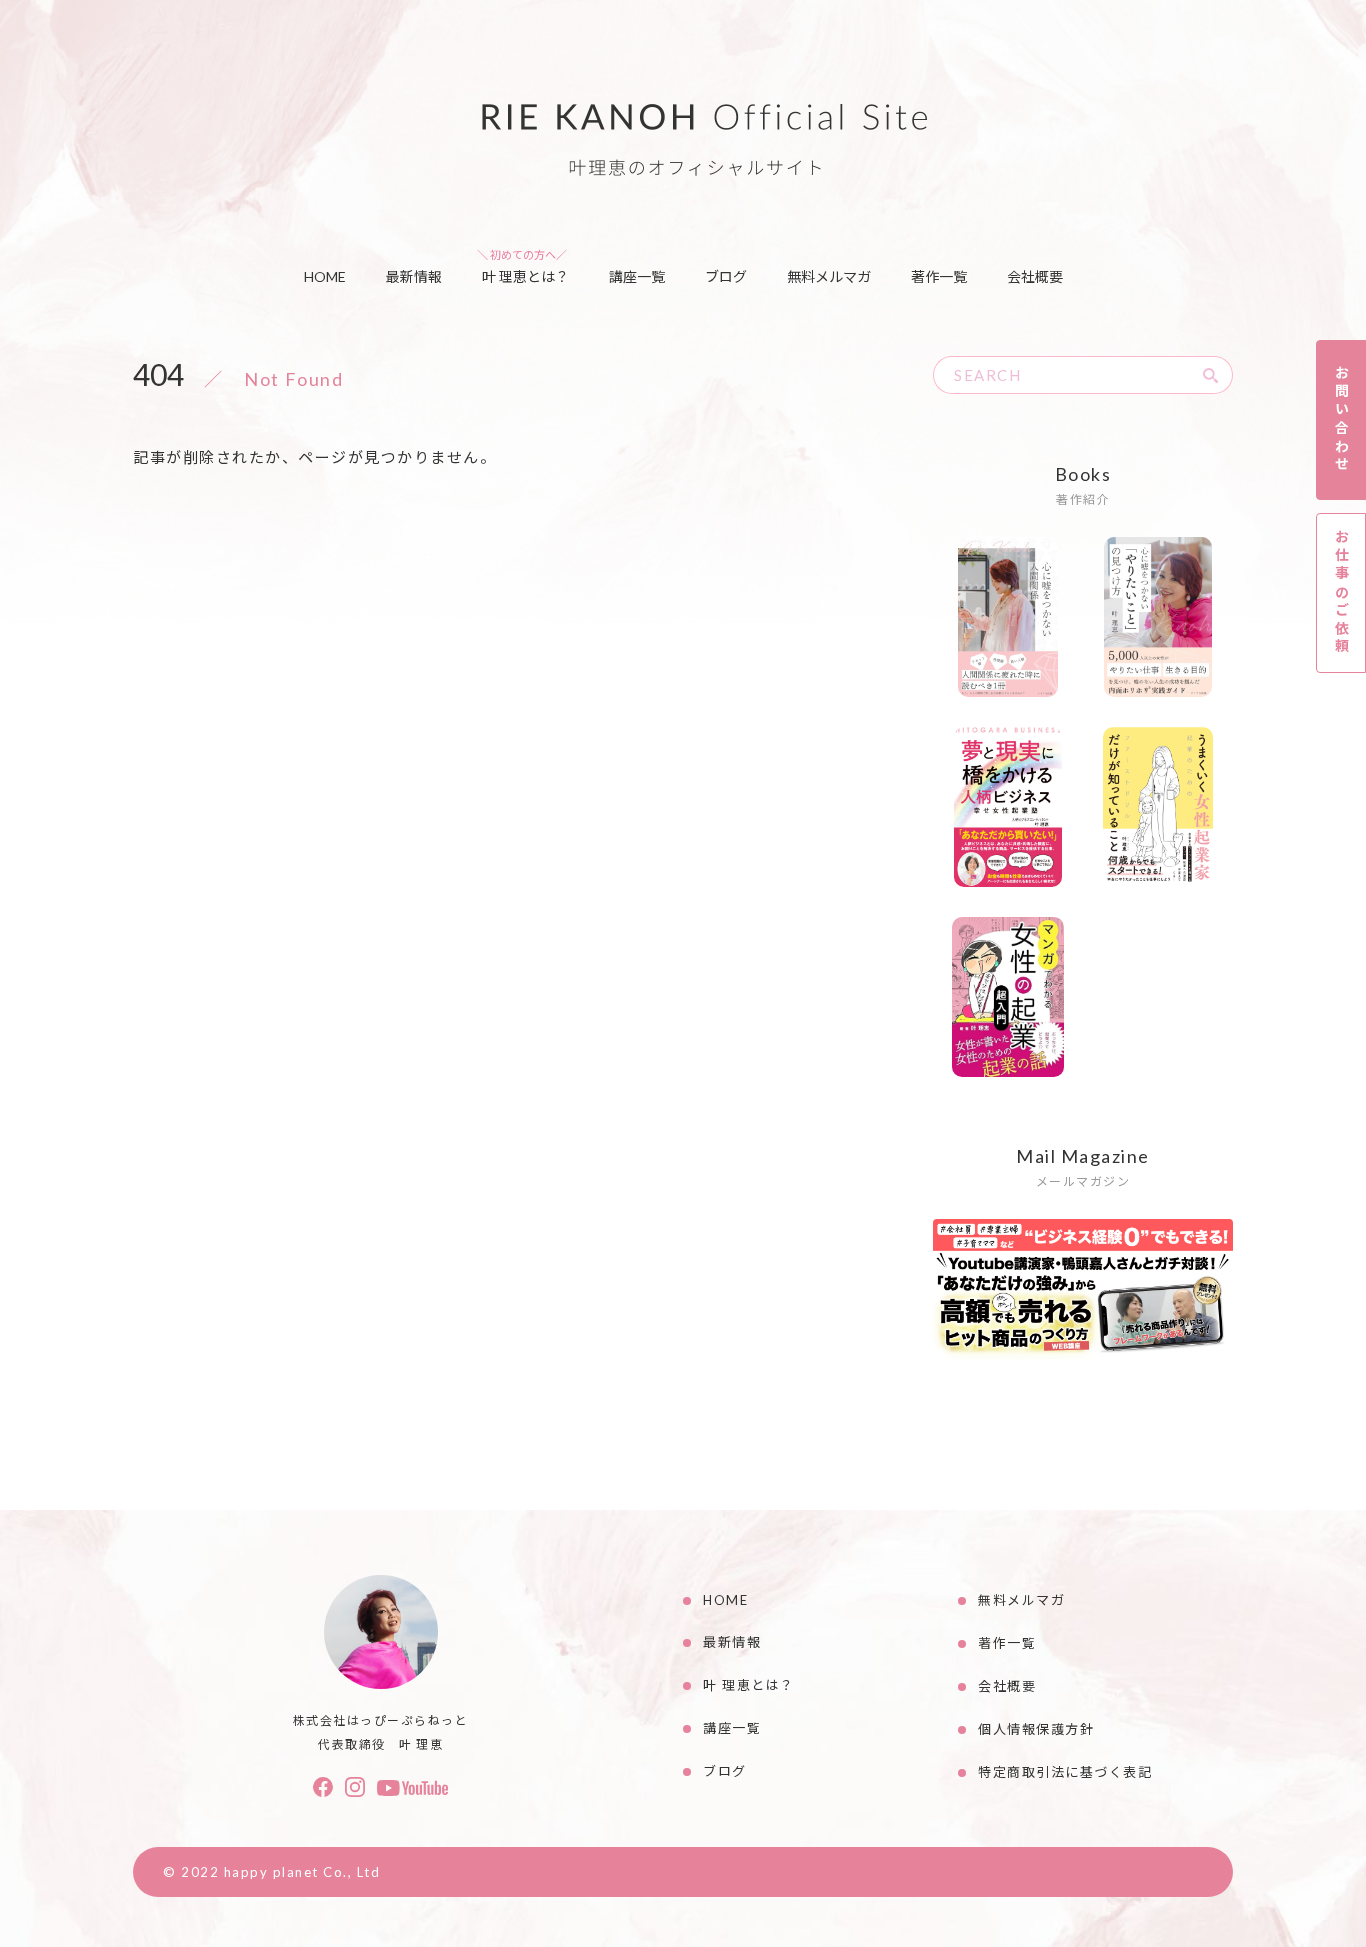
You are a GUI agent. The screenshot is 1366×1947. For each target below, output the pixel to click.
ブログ (726, 276)
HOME (325, 276)
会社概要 (1035, 276)
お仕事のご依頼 (1341, 592)
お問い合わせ (1341, 419)
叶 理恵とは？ (525, 276)
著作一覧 (939, 276)
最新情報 (414, 276)
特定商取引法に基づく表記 (1065, 1772)
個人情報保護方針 (1036, 1729)
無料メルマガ (829, 276)
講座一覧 (637, 276)
